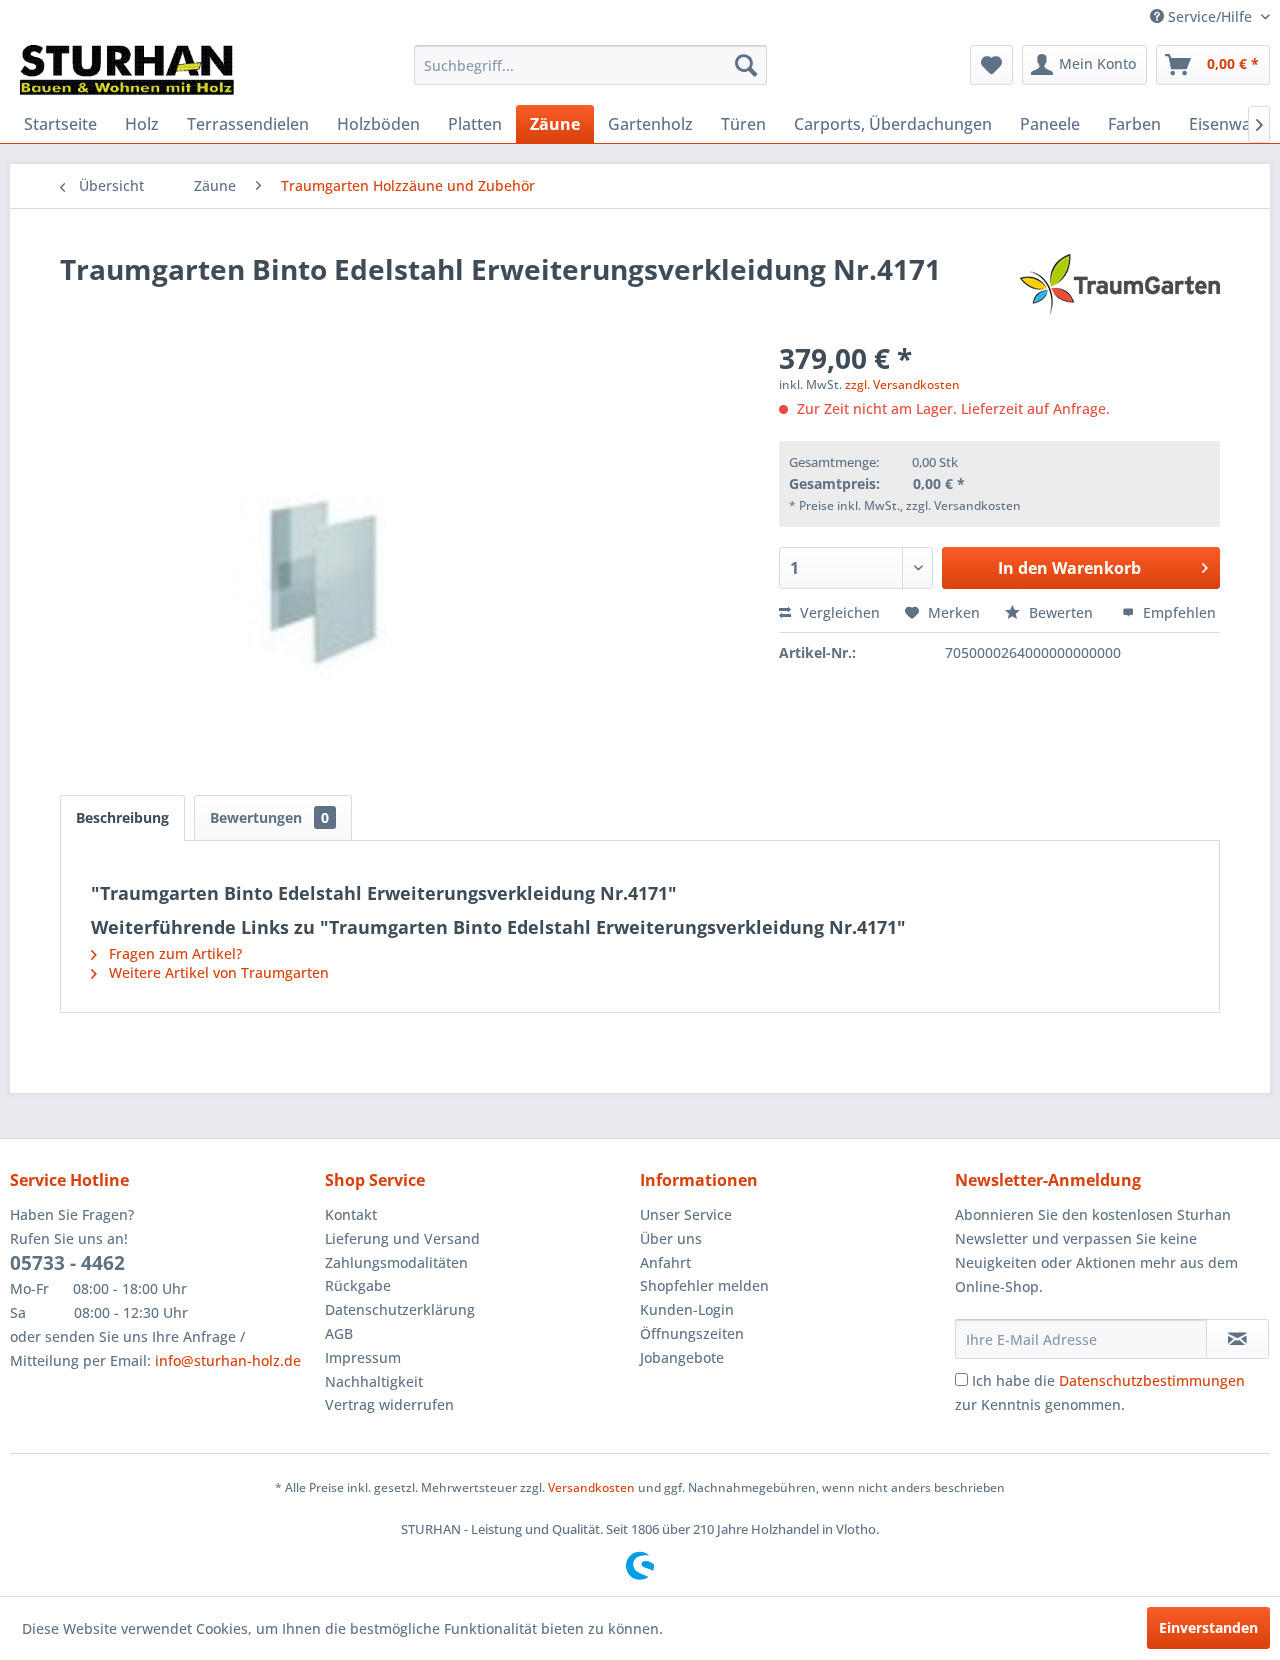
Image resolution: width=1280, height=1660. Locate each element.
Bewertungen (269, 817)
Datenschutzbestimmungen (1152, 1380)
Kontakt (351, 1214)
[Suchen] (746, 65)
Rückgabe (358, 1285)
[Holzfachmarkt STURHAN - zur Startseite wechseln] (127, 70)
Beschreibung (122, 817)
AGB (339, 1333)
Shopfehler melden (704, 1285)
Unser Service (686, 1214)
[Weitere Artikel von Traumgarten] (1120, 289)
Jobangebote (682, 1357)
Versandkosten (591, 1487)
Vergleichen (838, 612)
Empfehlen (1177, 612)
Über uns (671, 1238)
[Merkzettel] (991, 65)
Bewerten (1061, 612)
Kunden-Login (687, 1309)
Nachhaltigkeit (374, 1381)
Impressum (363, 1357)
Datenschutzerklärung (400, 1309)
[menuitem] (590, 65)
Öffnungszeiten (692, 1333)
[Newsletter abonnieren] (1237, 1339)
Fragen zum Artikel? (173, 953)
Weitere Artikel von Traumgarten (217, 972)
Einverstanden (1208, 1627)
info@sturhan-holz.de (228, 1360)
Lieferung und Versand (402, 1238)
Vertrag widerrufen (389, 1404)
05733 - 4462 (67, 1263)
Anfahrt (665, 1262)
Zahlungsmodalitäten (396, 1262)
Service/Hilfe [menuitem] (1210, 16)
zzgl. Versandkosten (902, 384)
